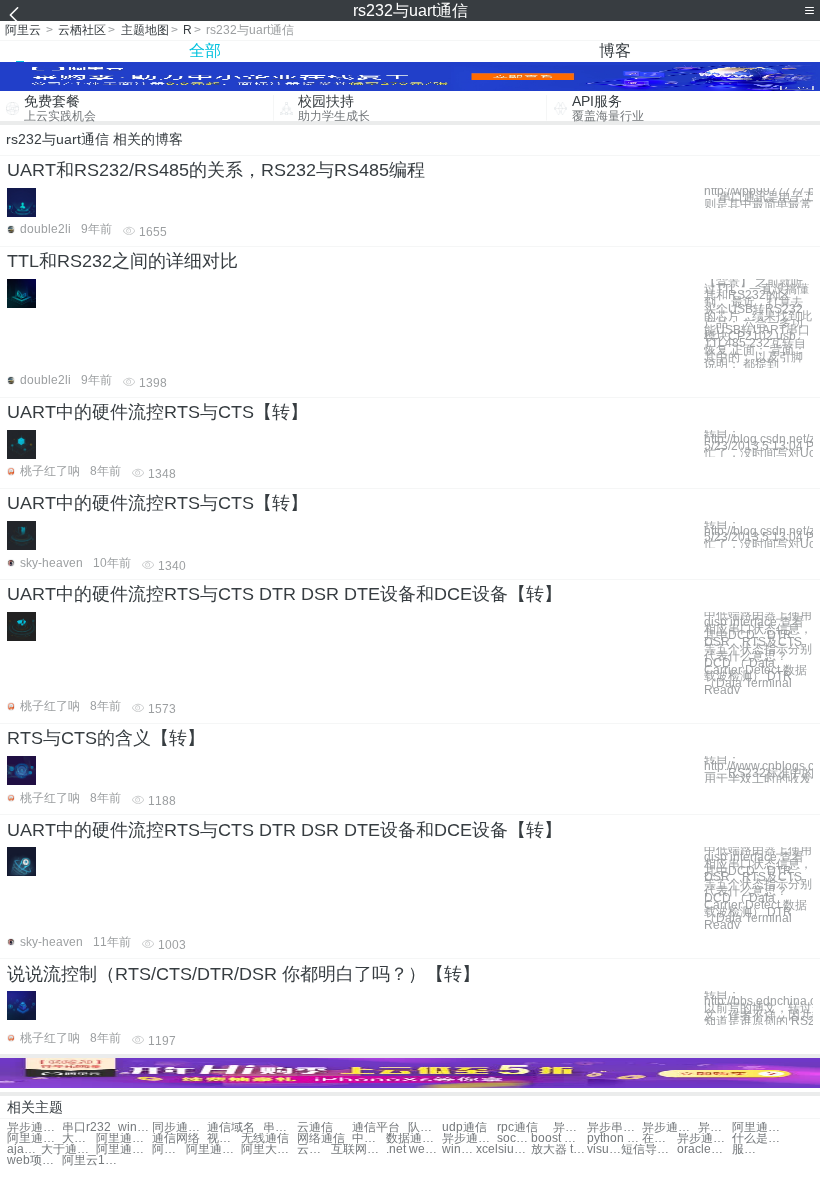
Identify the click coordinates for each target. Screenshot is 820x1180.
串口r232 (86, 1127)
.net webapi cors (413, 1149)
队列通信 (425, 1127)
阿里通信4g (34, 1138)
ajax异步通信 (24, 1149)
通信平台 (376, 1127)
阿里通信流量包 (169, 1149)
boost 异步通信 (558, 1138)
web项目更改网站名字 (34, 1160)
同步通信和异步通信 (179, 1127)
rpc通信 (517, 1127)
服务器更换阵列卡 (749, 1149)
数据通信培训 (413, 1138)
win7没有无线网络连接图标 (459, 1149)
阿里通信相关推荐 (213, 1149)
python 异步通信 (614, 1138)
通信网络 (176, 1138)
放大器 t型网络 (558, 1149)
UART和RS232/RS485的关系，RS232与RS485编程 (216, 170)
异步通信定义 (669, 1127)
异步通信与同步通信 (34, 1127)
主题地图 (145, 30)
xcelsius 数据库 (503, 1149)
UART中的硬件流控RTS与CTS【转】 (157, 412)
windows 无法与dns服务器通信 (135, 1127)
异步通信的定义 (469, 1138)
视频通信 (224, 1138)
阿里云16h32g (89, 1160)
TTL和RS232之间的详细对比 (122, 261)
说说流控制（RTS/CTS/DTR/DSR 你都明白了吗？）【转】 (243, 974)
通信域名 (231, 1127)
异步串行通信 (614, 1127)
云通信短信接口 (314, 1149)
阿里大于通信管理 (268, 1149)
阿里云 (23, 30)
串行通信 (280, 1127)
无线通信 (265, 1138)
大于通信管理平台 (68, 1149)
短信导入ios (648, 1149)
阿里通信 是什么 (123, 1149)
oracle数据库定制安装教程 (704, 1149)
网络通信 (321, 1138)
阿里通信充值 (759, 1127)
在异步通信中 (659, 1138)
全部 (205, 50)
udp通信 (464, 1127)
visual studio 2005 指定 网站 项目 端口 (604, 1149)
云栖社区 (82, 30)
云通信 (315, 1127)
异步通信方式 (715, 1127)
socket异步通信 (514, 1138)
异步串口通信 (570, 1127)
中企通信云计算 (369, 1138)
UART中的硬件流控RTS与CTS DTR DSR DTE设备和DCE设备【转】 (284, 594)
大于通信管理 (79, 1138)
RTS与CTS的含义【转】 (106, 738)
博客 (615, 50)
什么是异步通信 (759, 1138)
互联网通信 (358, 1149)
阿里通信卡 (123, 1138)
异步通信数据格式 (704, 1138)
